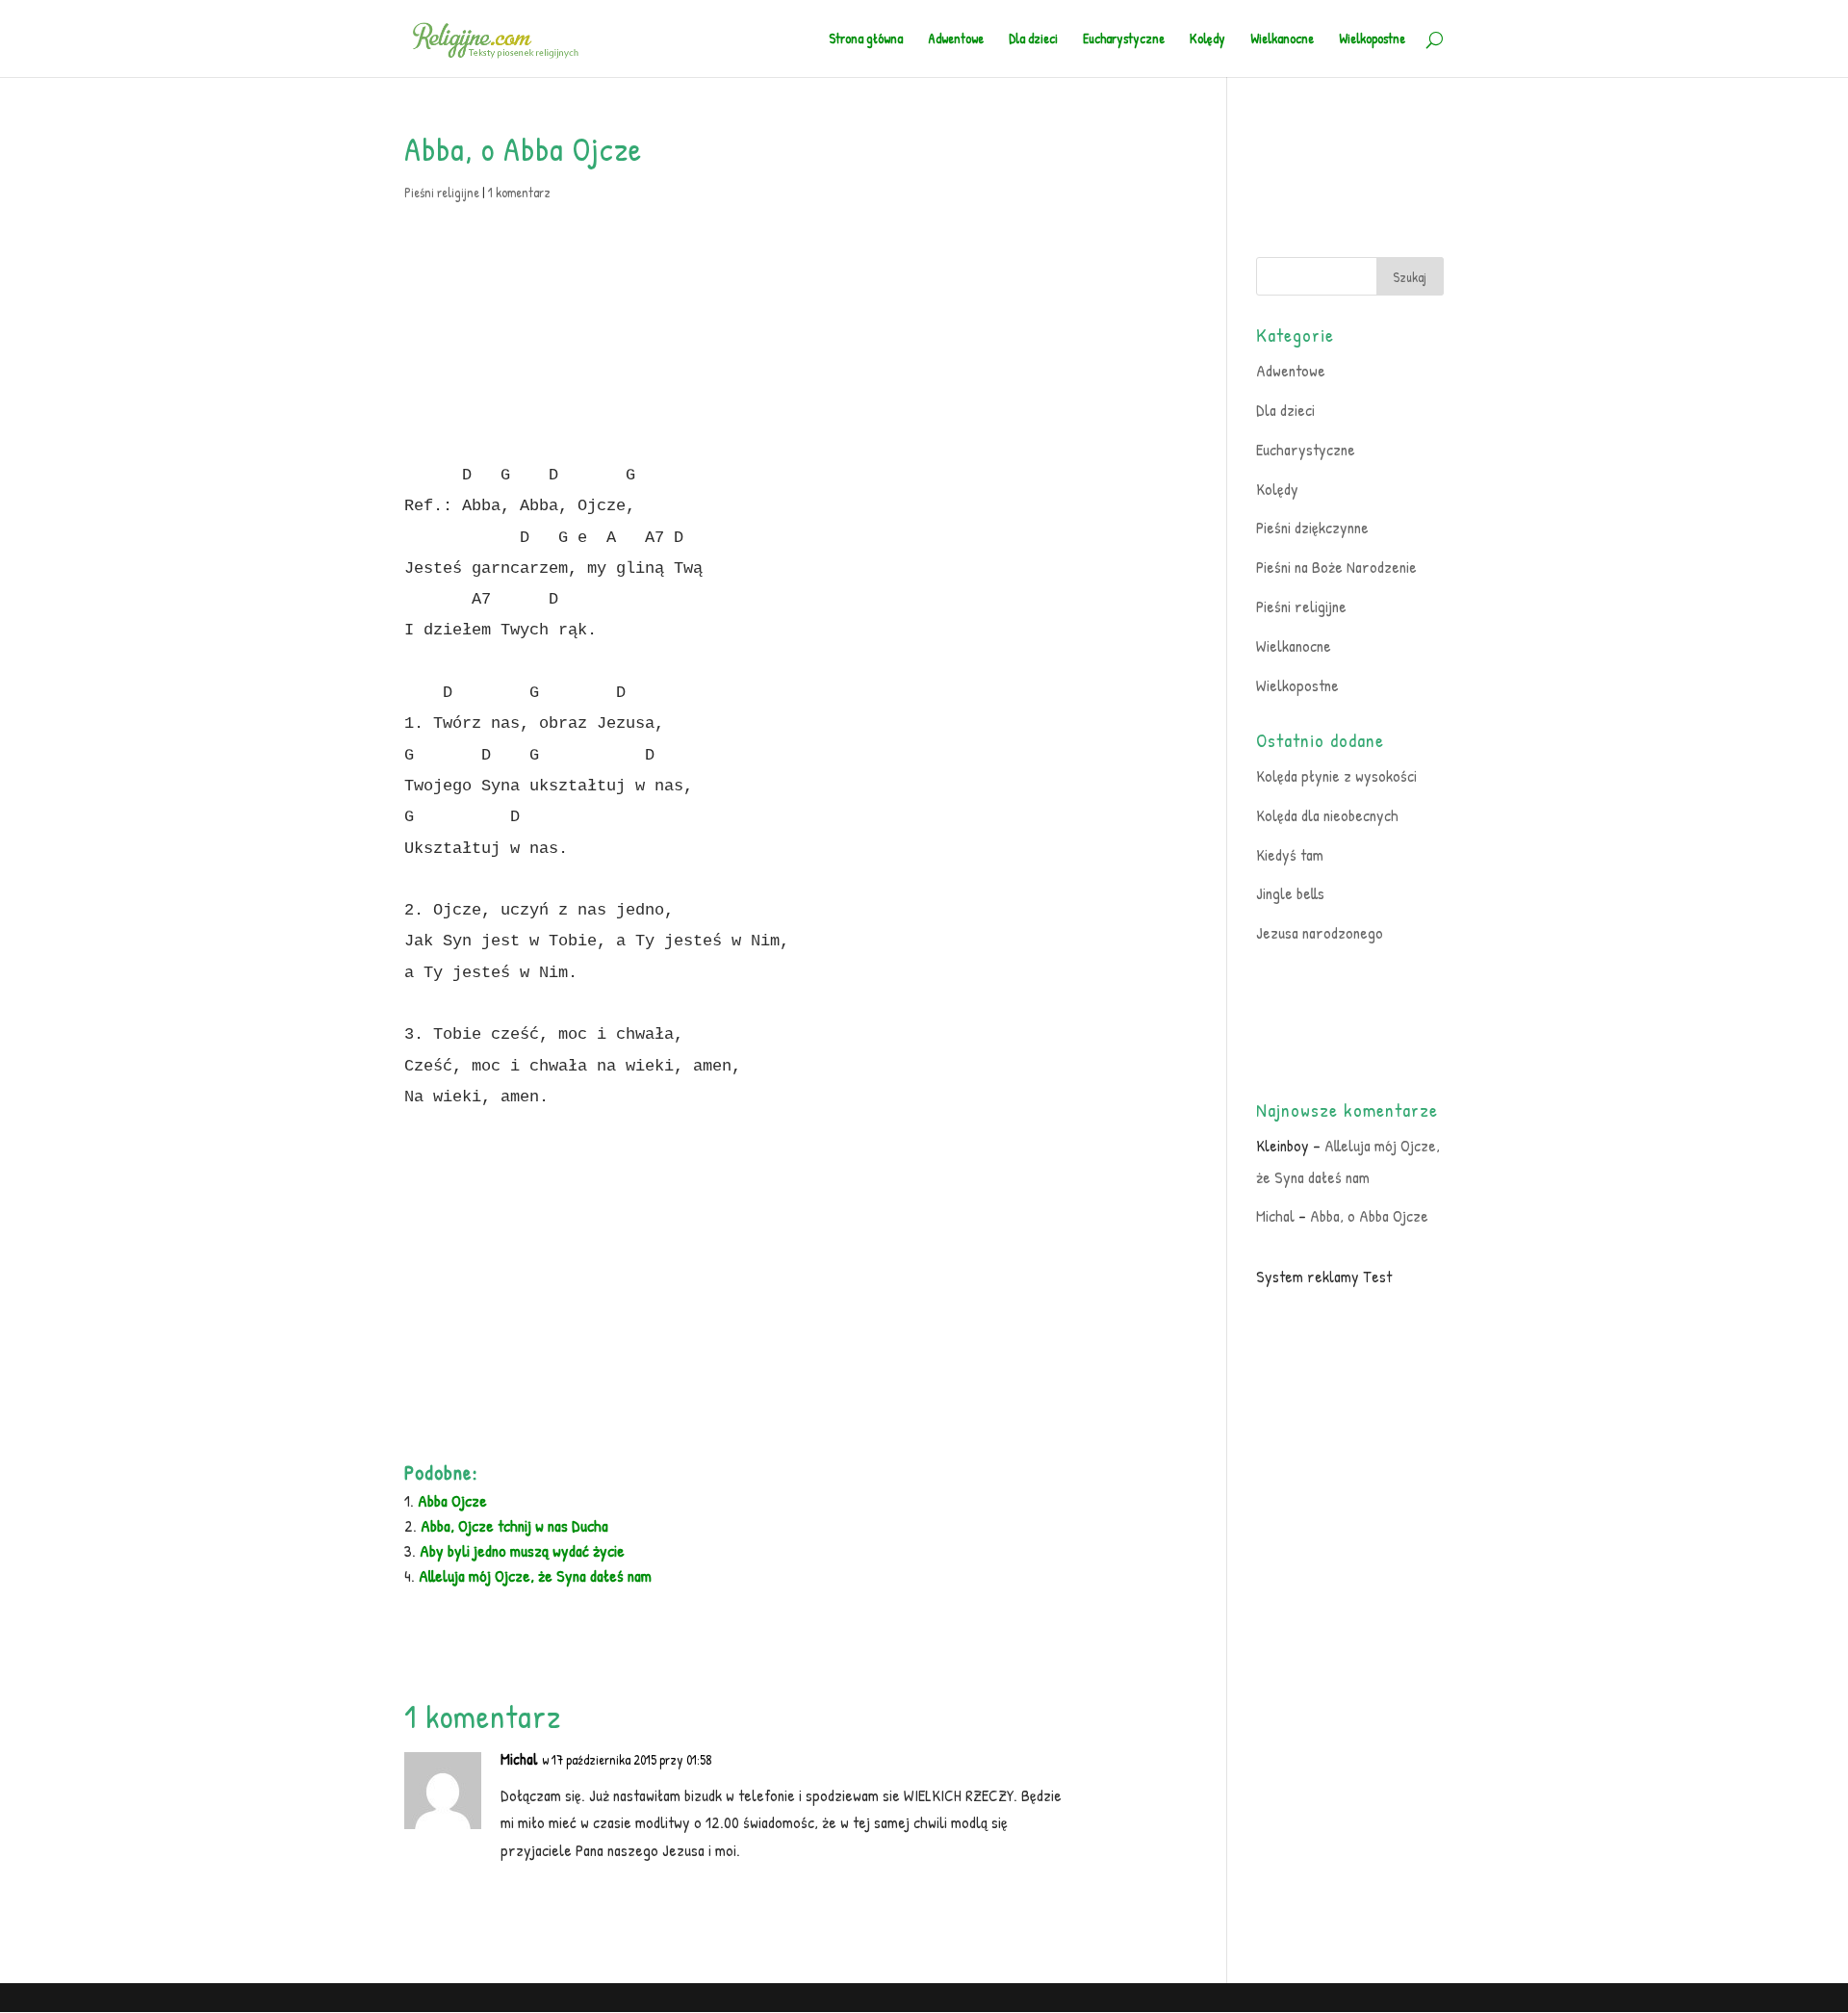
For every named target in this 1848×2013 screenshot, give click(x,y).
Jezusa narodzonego (1320, 932)
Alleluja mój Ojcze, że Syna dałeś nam (535, 1575)
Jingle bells (1290, 893)
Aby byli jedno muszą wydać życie (522, 1550)
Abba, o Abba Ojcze (1369, 1215)
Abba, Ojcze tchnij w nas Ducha (514, 1525)
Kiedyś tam (1290, 854)
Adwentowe (956, 39)
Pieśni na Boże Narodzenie (1336, 567)
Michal (519, 1759)
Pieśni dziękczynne (1312, 527)
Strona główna (866, 39)
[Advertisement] (765, 325)
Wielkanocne (1282, 39)
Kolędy (1207, 39)
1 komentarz (519, 192)
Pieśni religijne (442, 192)
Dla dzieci (1033, 39)
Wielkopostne (1372, 39)
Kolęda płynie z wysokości (1336, 775)
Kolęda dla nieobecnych (1327, 815)
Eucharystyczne (1124, 39)
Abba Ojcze (452, 1500)
